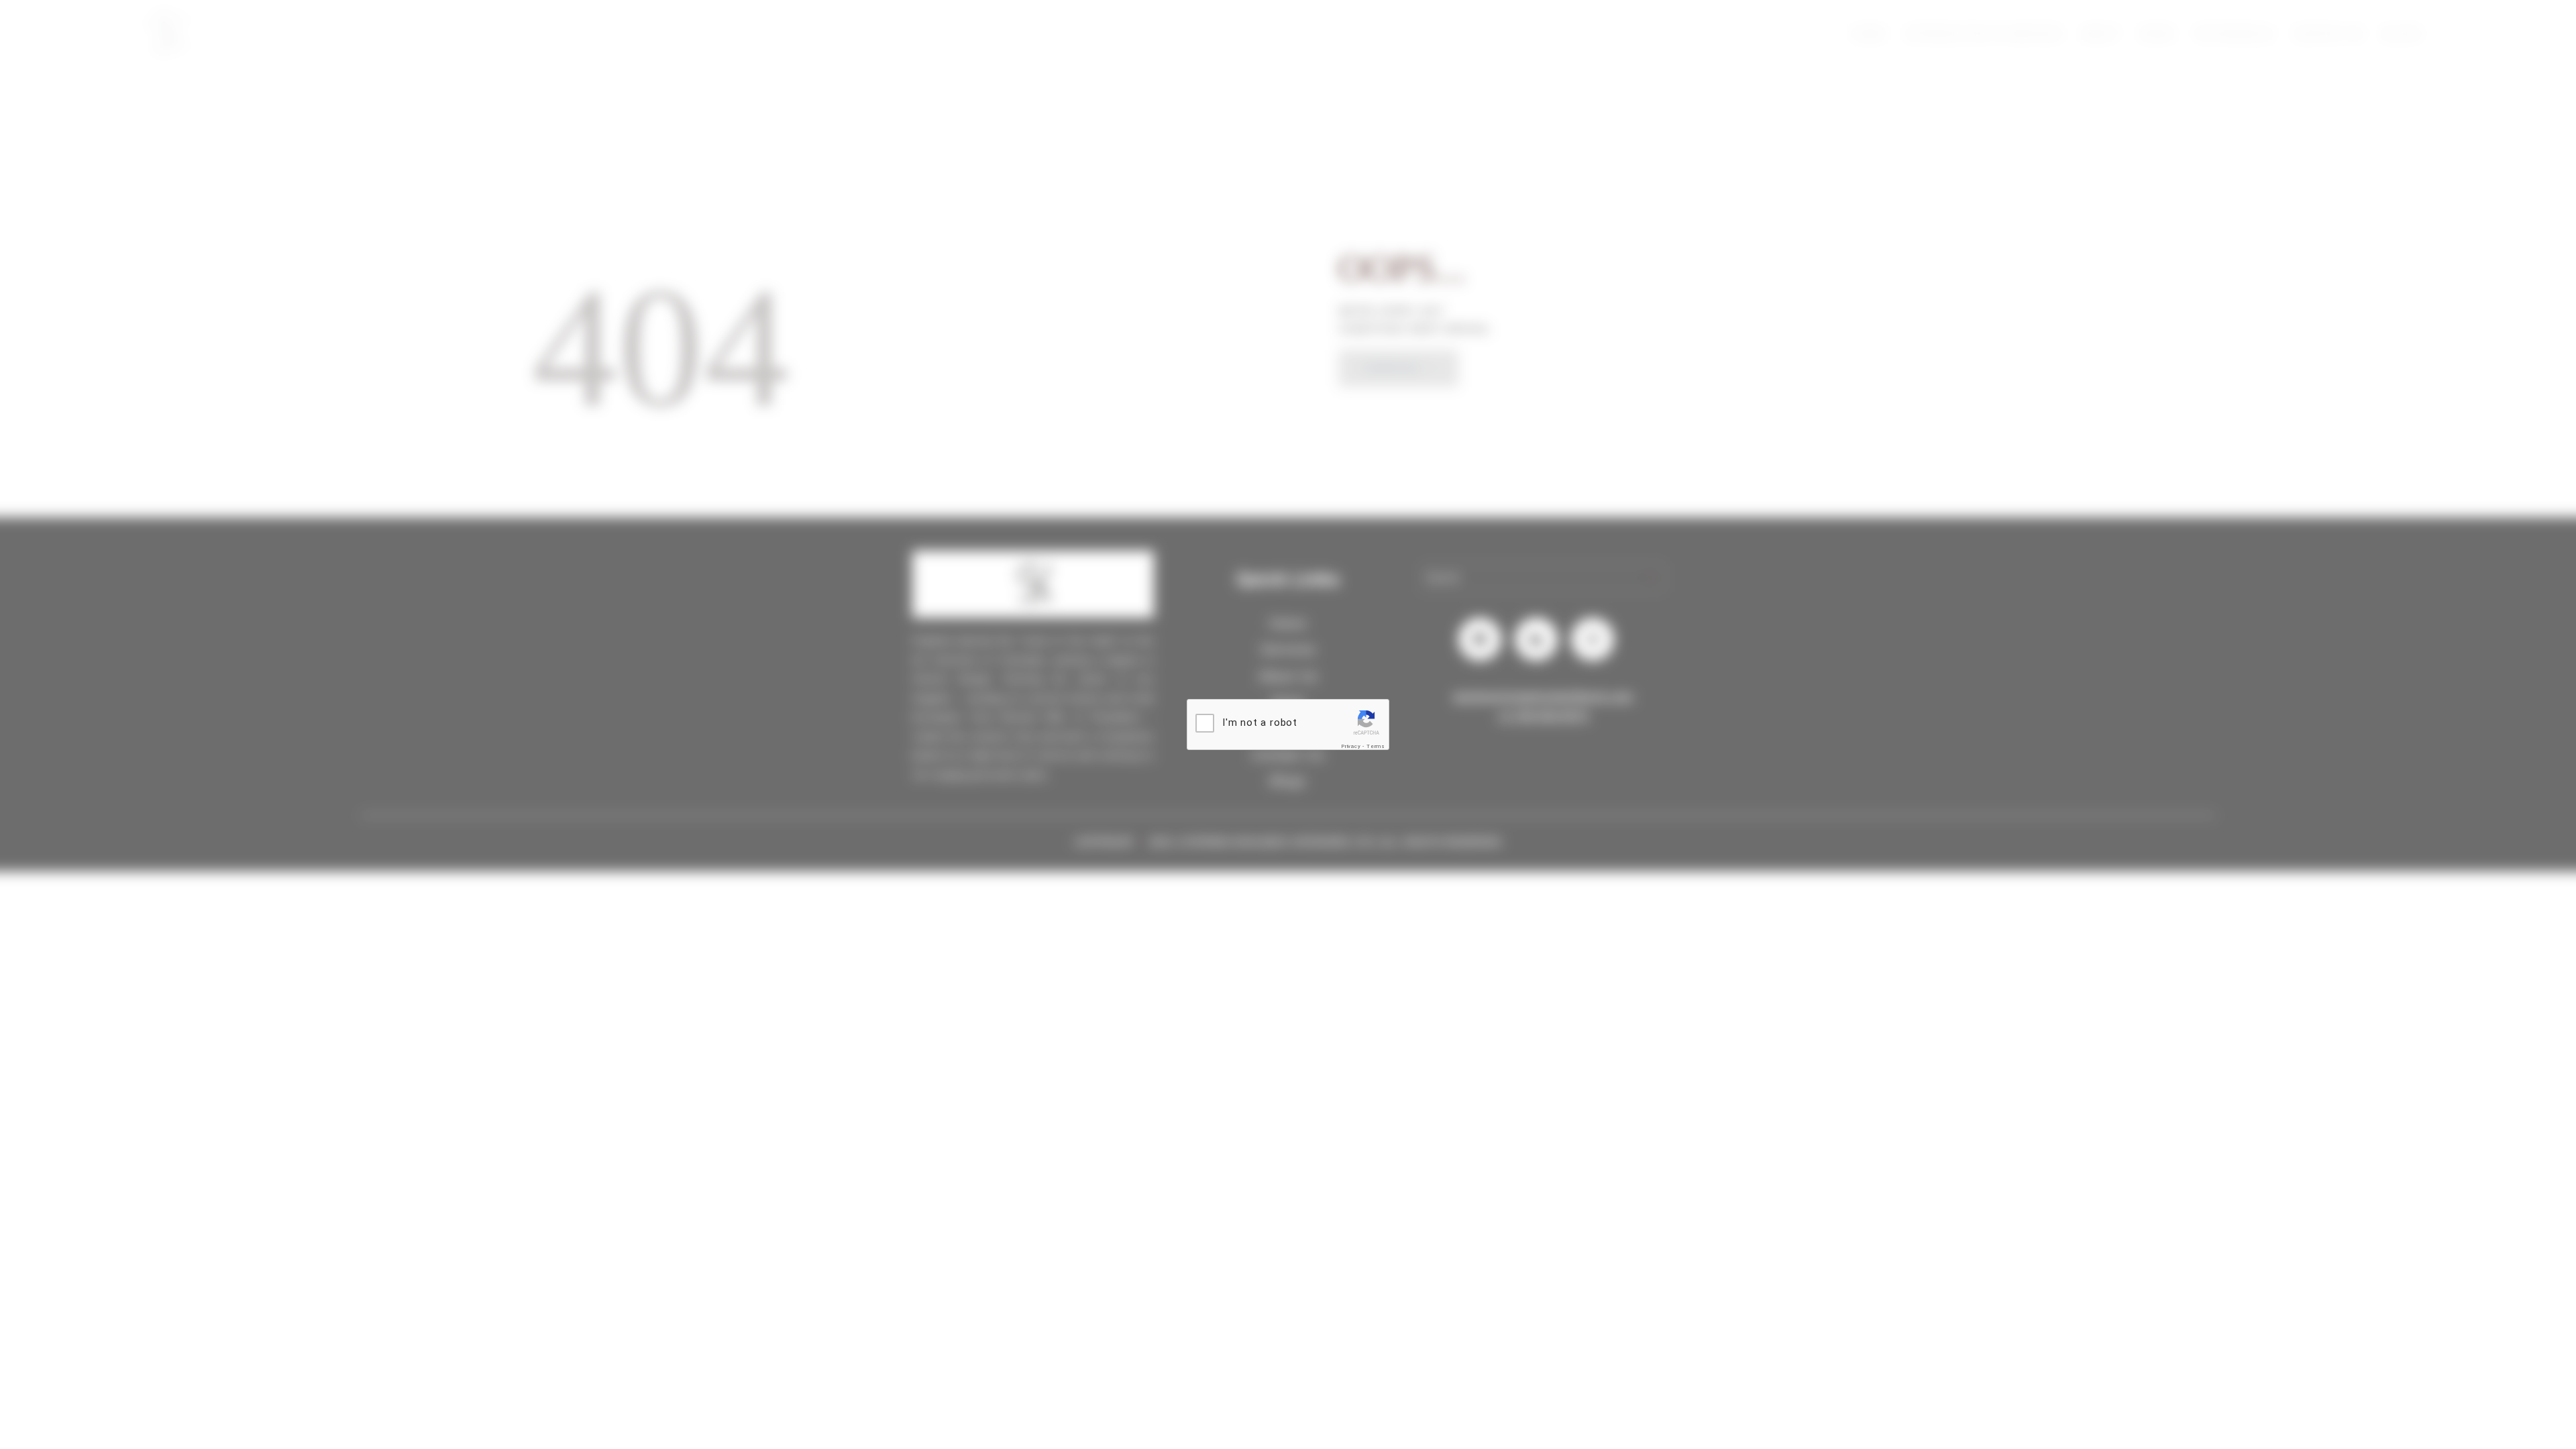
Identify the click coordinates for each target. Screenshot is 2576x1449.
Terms (1376, 746)
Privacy (1351, 746)
